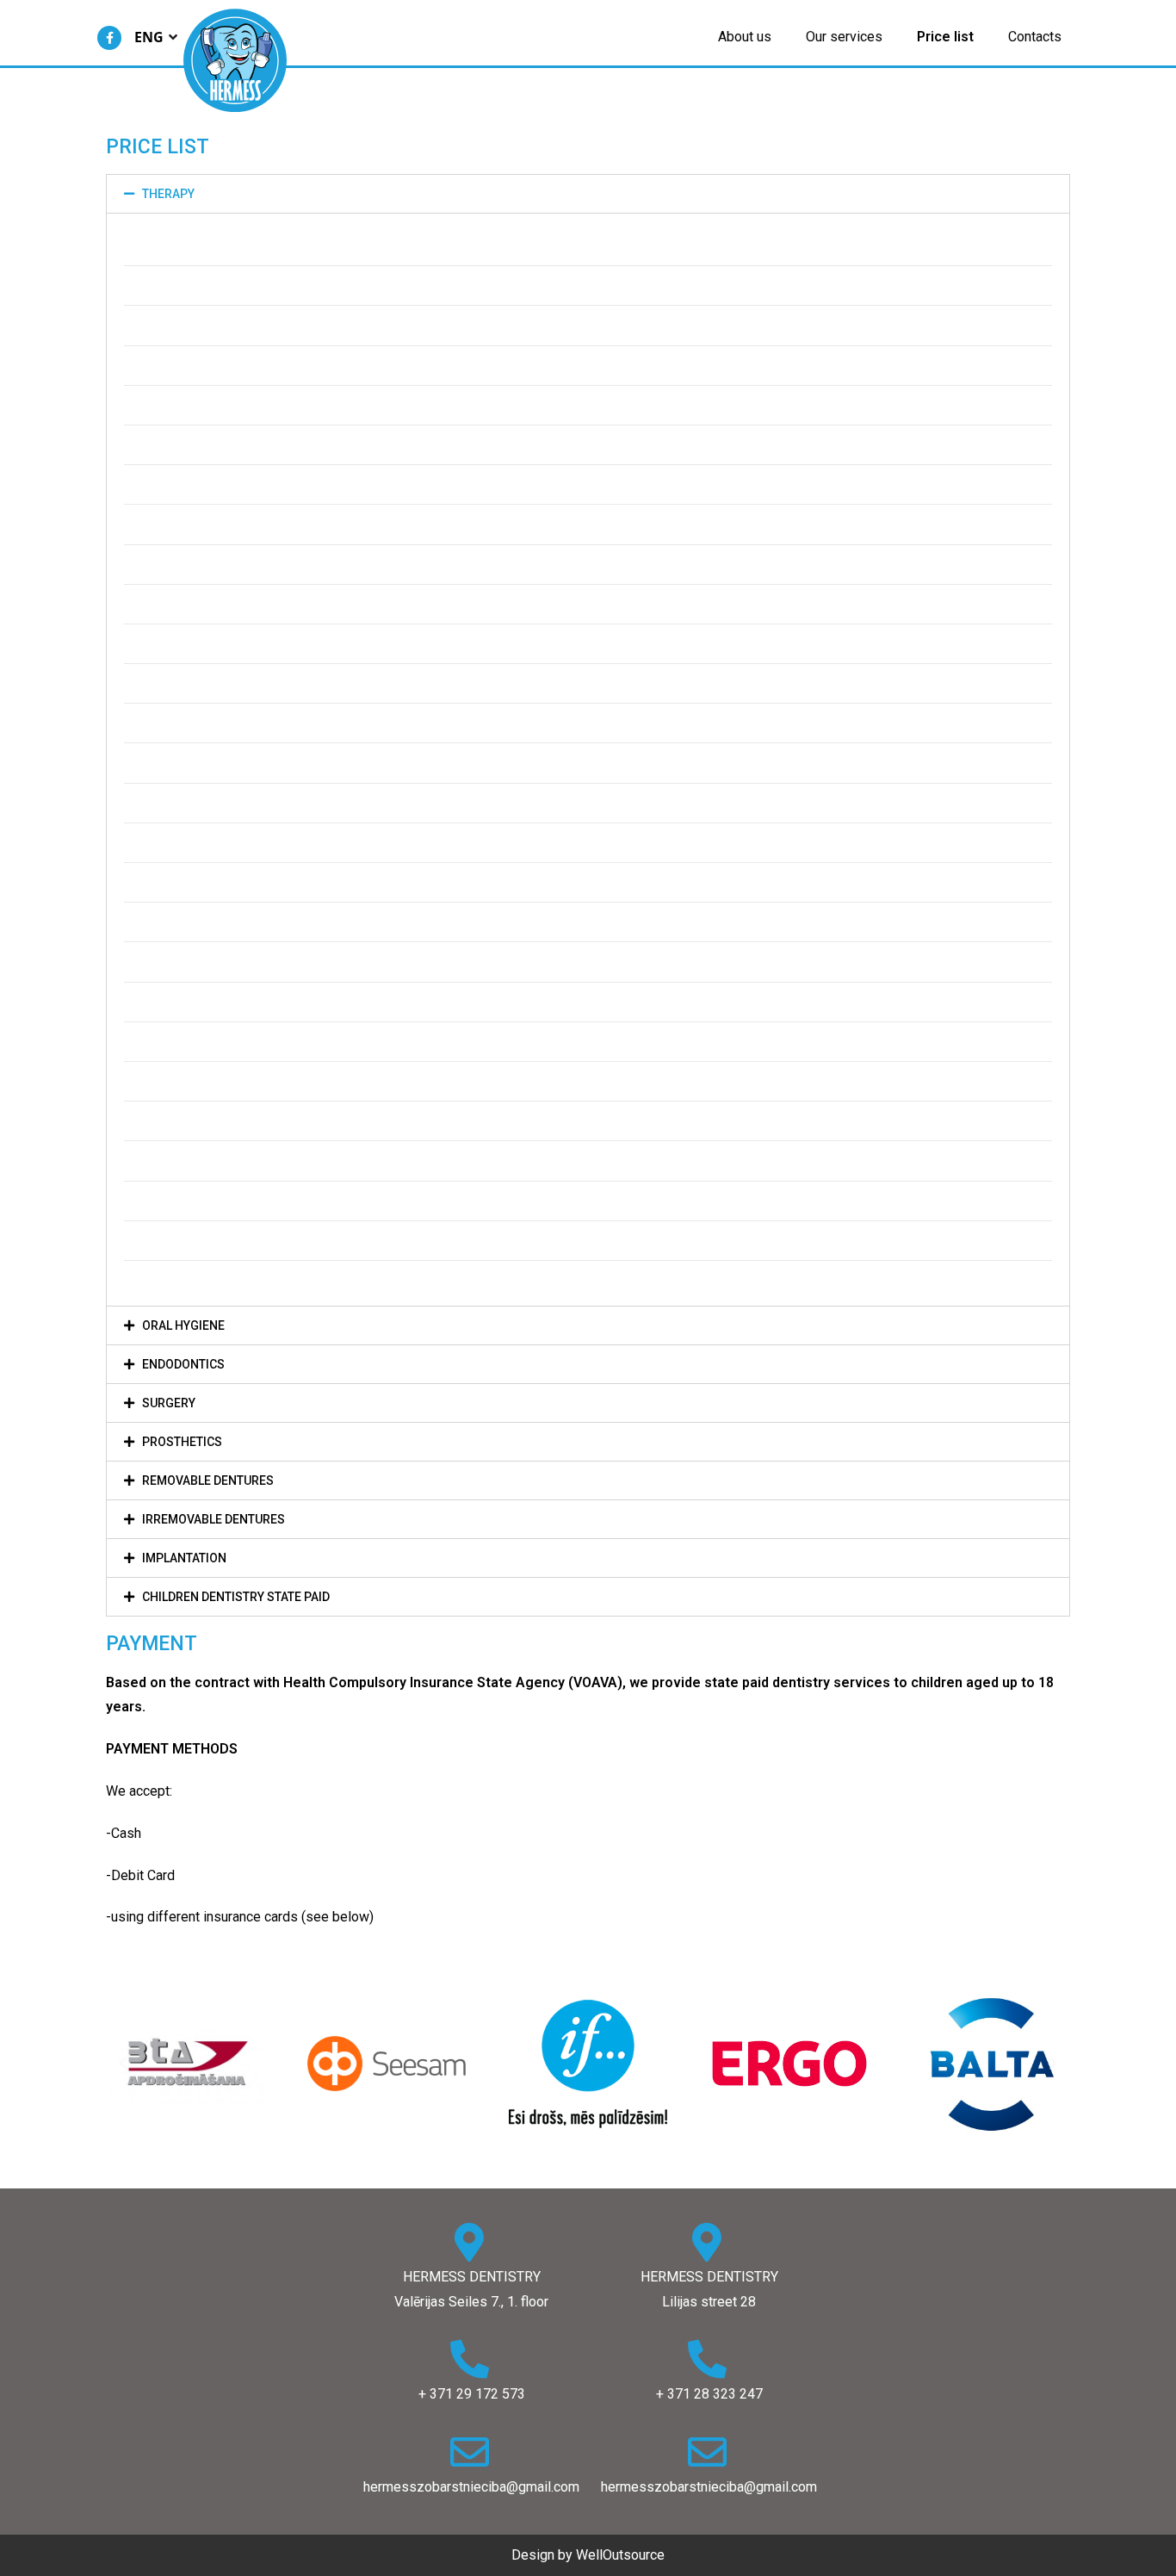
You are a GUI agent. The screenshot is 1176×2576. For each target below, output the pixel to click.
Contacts (1035, 37)
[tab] (588, 194)
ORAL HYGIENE (183, 1325)
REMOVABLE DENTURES (208, 1480)
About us (745, 37)
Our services (844, 37)
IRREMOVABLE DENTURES (214, 1519)
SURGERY (169, 1403)
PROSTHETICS (182, 1442)
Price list (945, 37)
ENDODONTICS (183, 1364)
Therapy (168, 194)
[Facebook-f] (109, 38)
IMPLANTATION (184, 1558)
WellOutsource (620, 2555)
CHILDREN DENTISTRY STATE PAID (236, 1597)
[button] (123, 2064)
